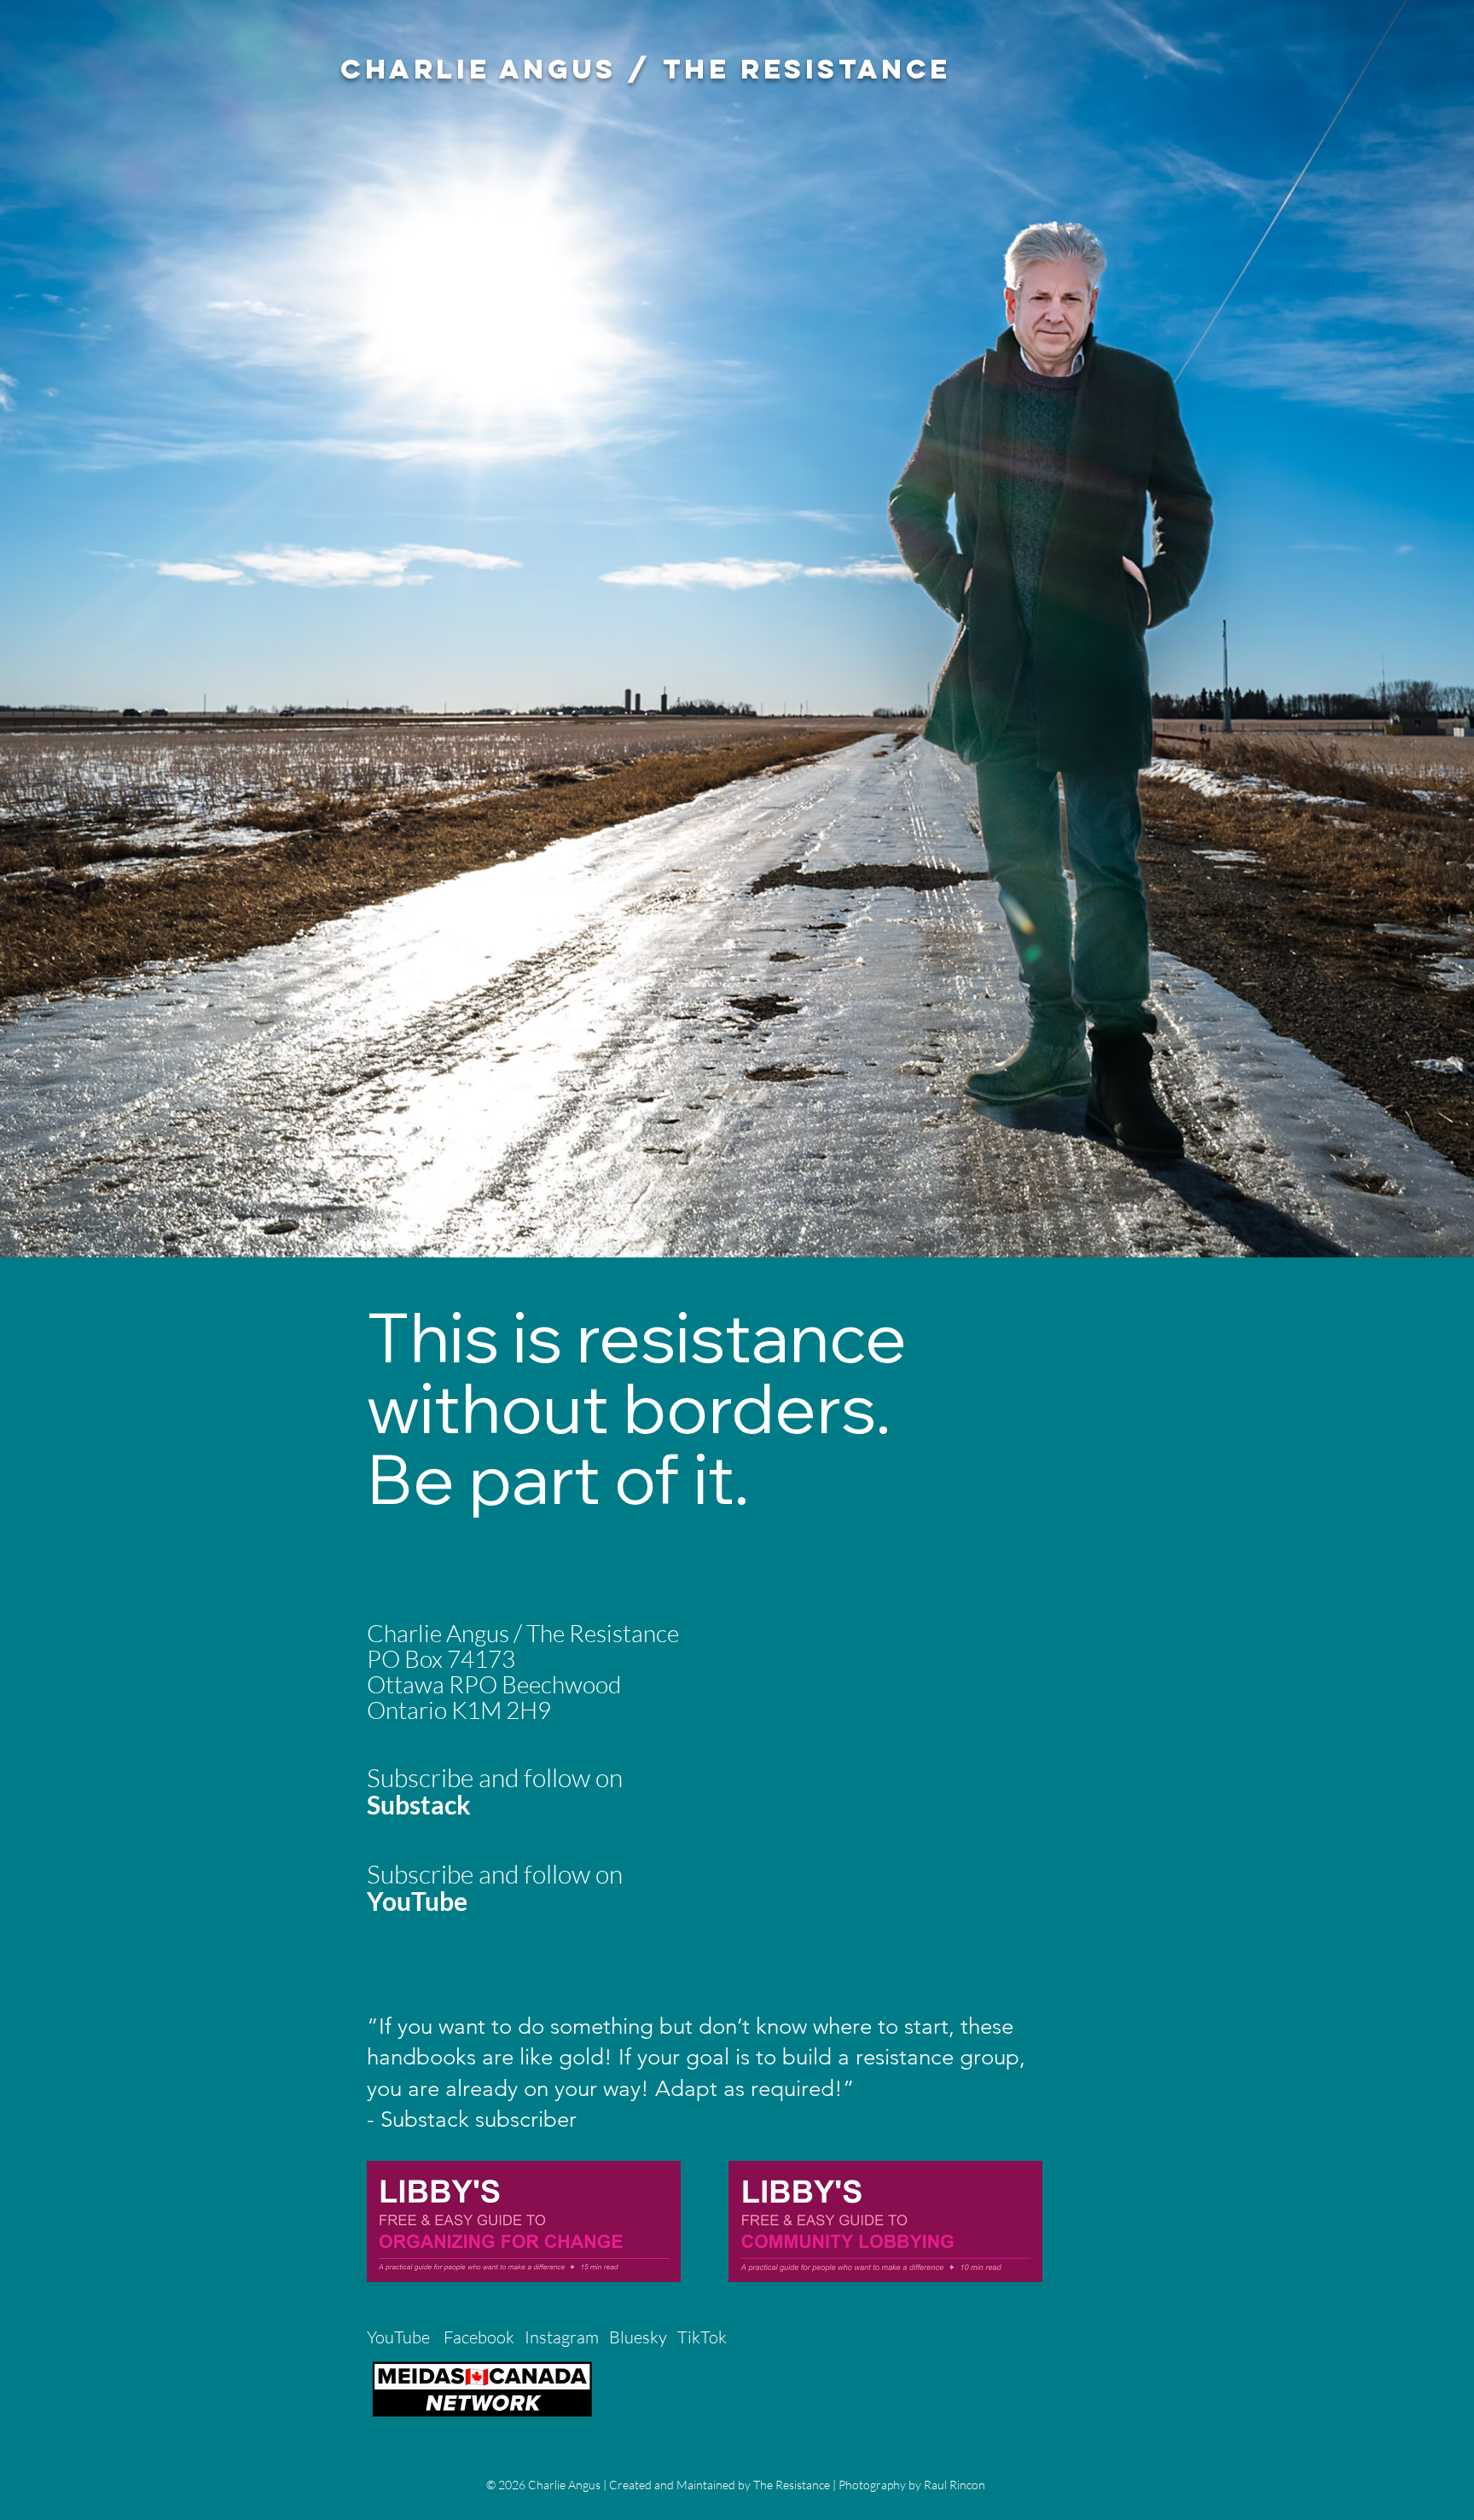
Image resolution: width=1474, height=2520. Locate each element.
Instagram (562, 2337)
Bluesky (638, 2337)
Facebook (479, 2337)
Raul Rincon (955, 2485)
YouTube (398, 2337)
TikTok (704, 2337)
